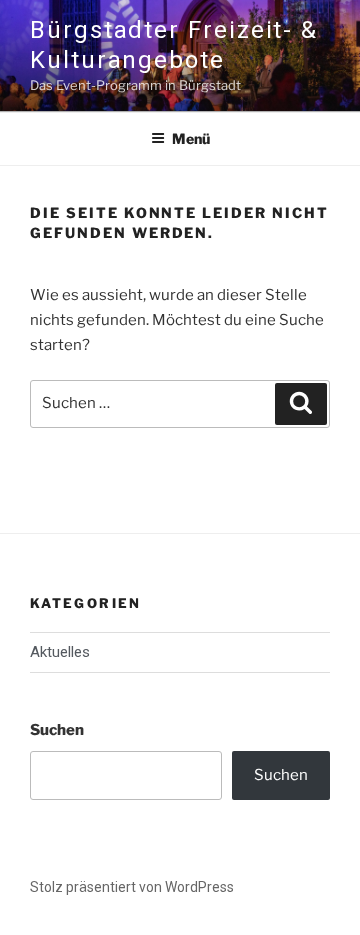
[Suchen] (301, 404)
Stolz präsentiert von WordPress (132, 887)
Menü (191, 138)
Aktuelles (60, 652)
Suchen (57, 730)
